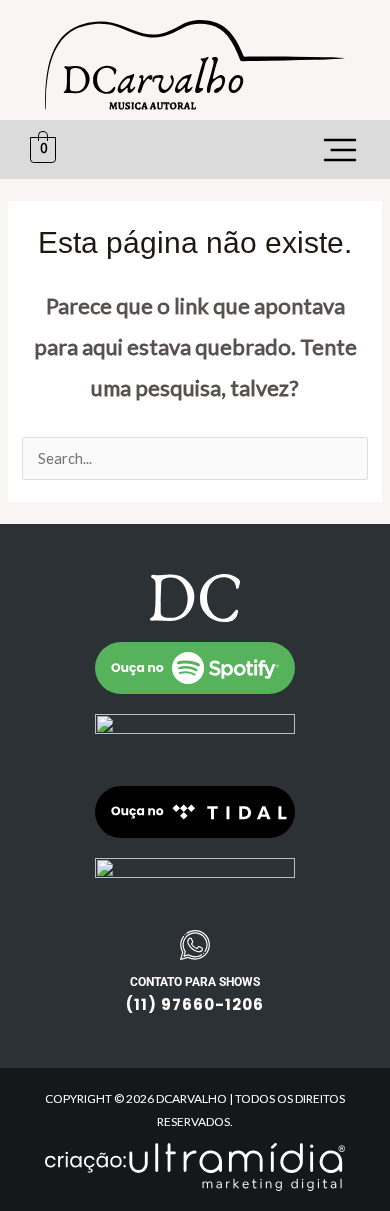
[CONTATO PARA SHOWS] (195, 945)
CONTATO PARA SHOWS (195, 982)
